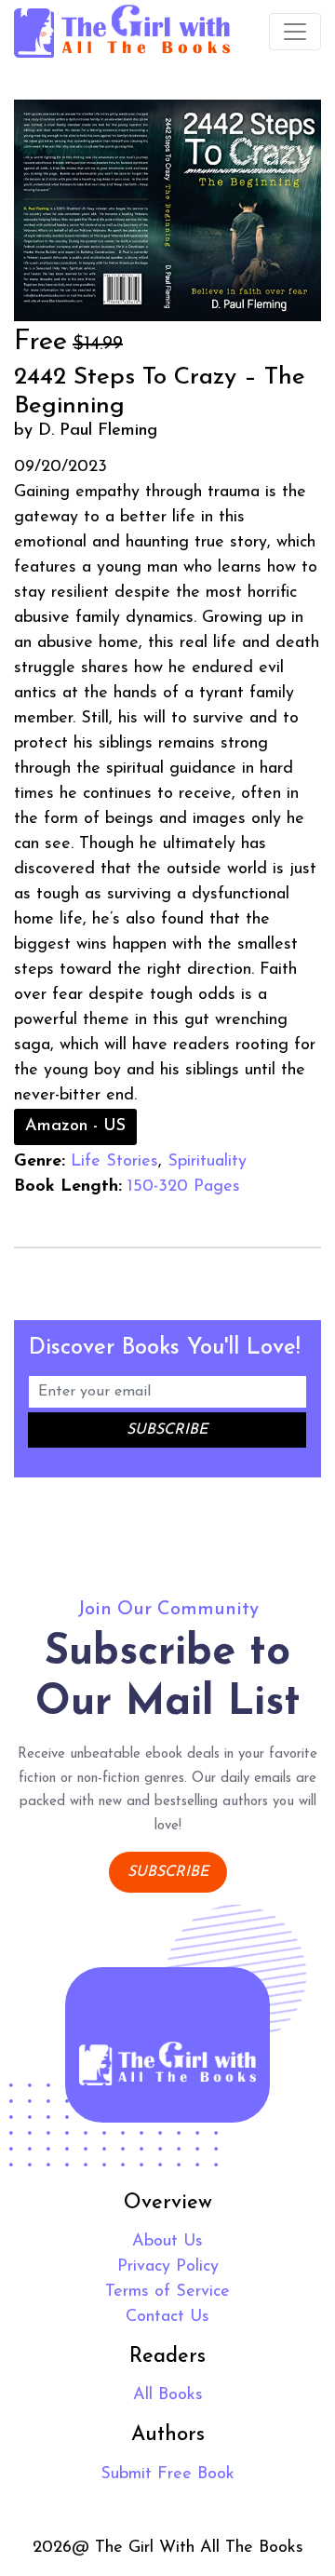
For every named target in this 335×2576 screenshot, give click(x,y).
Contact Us (167, 2317)
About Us (167, 2242)
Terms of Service (167, 2292)
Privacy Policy (168, 2267)
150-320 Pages (184, 1187)
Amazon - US (75, 1126)
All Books (168, 2395)
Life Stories (114, 1162)
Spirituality (207, 1162)
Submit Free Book (167, 2475)
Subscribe (168, 1872)
